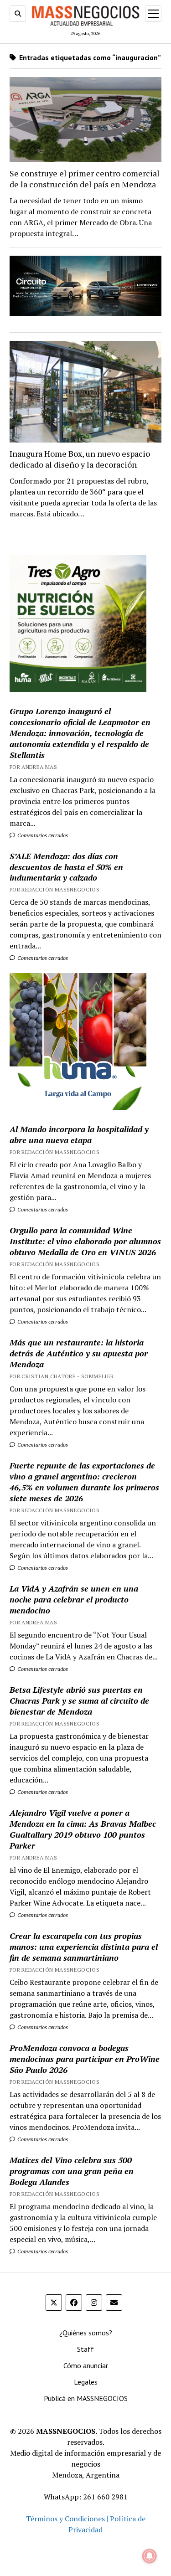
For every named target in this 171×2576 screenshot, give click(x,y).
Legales (86, 2382)
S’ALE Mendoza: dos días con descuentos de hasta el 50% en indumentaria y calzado (66, 867)
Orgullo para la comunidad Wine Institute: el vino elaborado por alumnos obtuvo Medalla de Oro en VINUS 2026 (85, 1241)
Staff (85, 2349)
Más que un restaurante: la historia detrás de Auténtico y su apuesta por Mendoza (79, 1353)
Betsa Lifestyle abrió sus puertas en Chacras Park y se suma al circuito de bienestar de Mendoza (79, 1700)
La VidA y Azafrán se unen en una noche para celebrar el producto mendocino (74, 1599)
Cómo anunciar (86, 2365)
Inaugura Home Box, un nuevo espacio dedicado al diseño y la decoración (80, 459)
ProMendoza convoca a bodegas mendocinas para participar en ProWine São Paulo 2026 (85, 2059)
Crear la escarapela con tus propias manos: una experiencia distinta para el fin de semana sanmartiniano (84, 1947)
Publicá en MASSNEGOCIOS (86, 2398)
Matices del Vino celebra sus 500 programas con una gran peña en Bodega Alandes (72, 2171)
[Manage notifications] (150, 2556)
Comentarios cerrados (42, 835)
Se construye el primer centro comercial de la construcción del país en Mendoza (85, 179)
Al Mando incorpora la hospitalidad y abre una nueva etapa (79, 1134)
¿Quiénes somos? (86, 2333)
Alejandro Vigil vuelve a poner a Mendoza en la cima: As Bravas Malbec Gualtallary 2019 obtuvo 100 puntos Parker (83, 1829)
